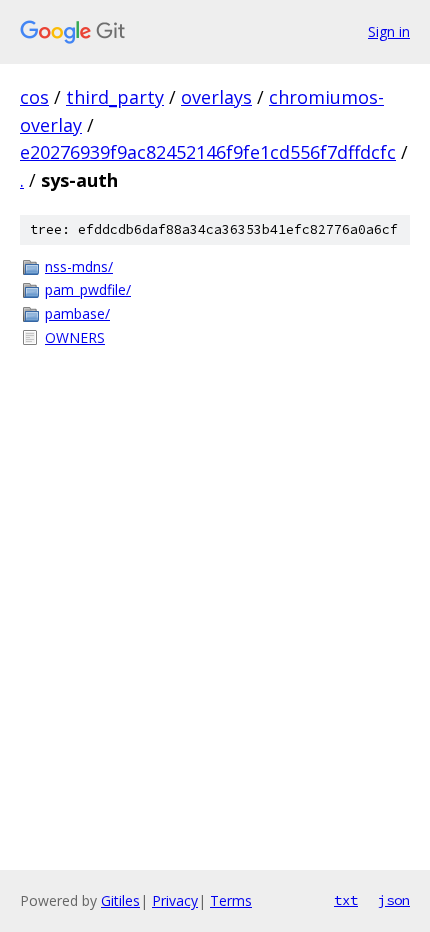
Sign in (389, 31)
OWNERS (75, 337)
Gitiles (120, 900)
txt (346, 900)
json (394, 900)
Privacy (175, 900)
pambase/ (77, 313)
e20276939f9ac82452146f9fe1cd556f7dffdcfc (208, 152)
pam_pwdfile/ (88, 289)
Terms (231, 900)
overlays (216, 97)
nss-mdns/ (79, 266)
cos (34, 97)
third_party (115, 97)
